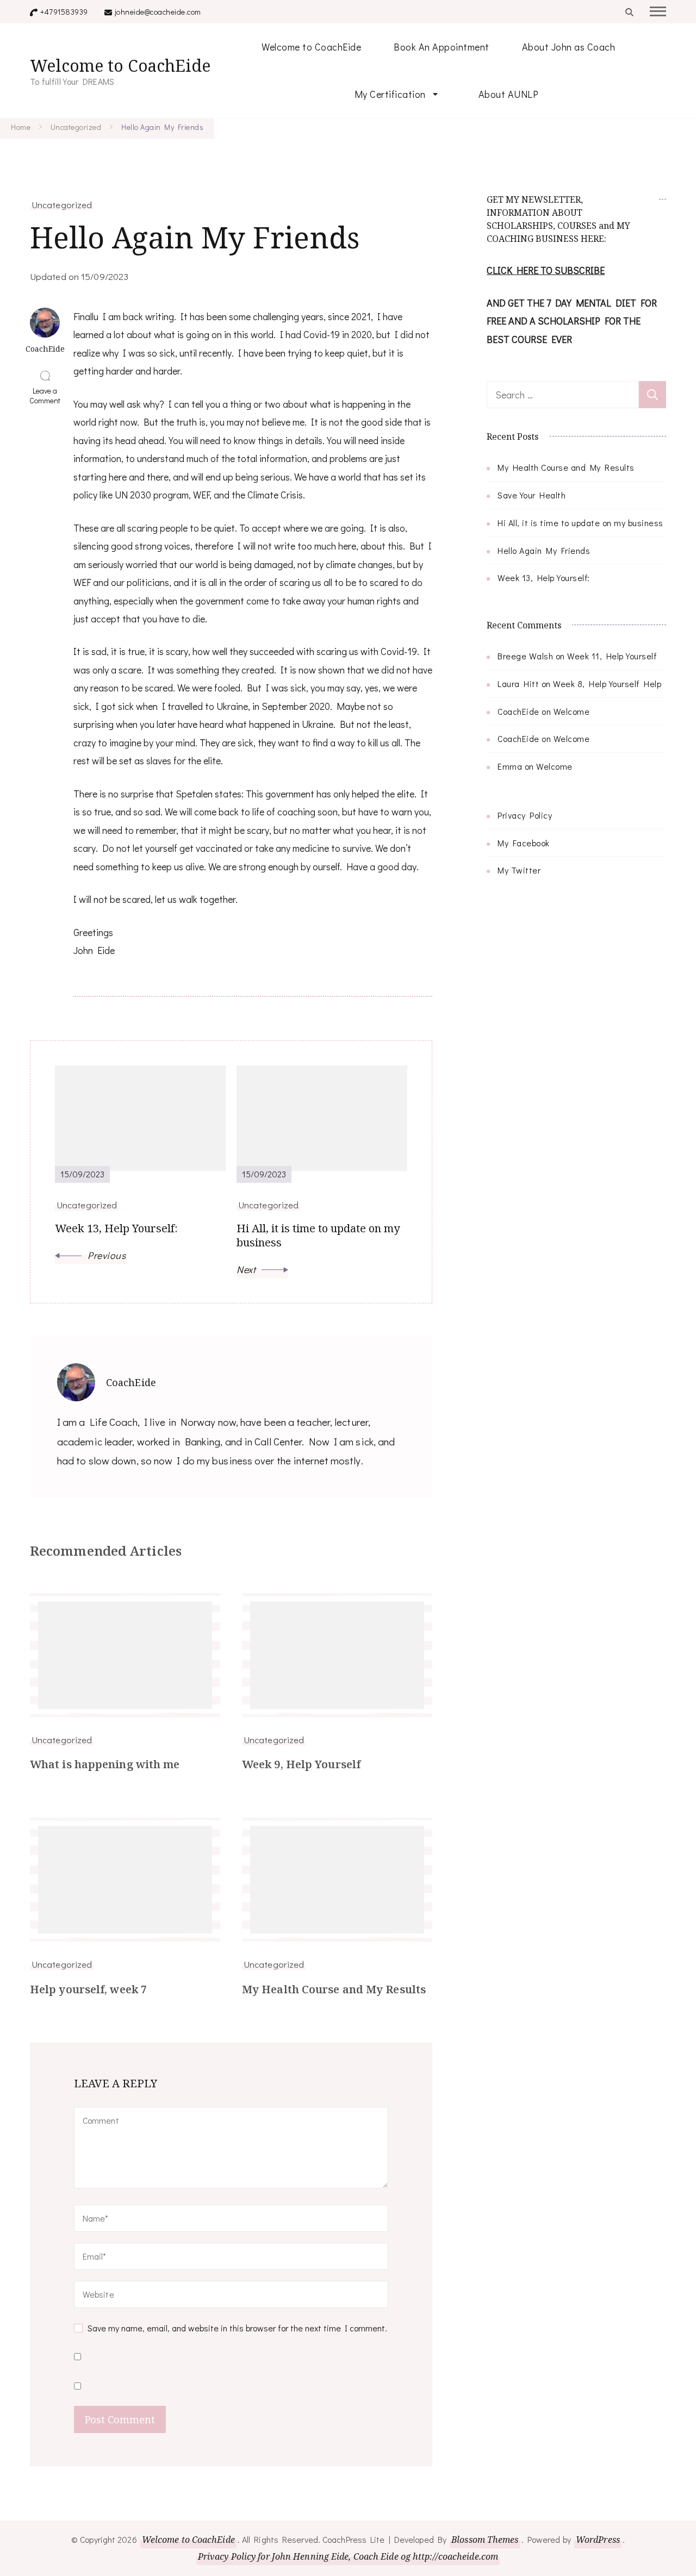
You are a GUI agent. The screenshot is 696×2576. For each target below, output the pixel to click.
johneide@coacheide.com (158, 12)
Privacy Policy (525, 815)
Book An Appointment (442, 47)
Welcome (572, 711)
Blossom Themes (485, 2540)
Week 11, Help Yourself (612, 656)
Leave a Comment (47, 396)
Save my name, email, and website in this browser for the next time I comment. (237, 2328)
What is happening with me (105, 1764)
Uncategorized (62, 204)
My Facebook (524, 843)
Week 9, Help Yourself (301, 1764)
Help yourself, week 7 (88, 1989)
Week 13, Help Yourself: (544, 578)
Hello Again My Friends (544, 550)
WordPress (598, 2540)
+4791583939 (64, 12)
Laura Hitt (518, 684)
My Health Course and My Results (334, 1989)
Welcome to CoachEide (120, 66)
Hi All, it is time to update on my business (580, 523)
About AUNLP (509, 94)
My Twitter (519, 870)
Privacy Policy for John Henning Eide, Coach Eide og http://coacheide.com (348, 2556)
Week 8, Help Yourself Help (607, 684)
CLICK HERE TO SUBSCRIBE (546, 270)
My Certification (390, 94)
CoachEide (518, 711)
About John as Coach (569, 47)
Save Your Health (532, 495)
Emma (510, 766)
